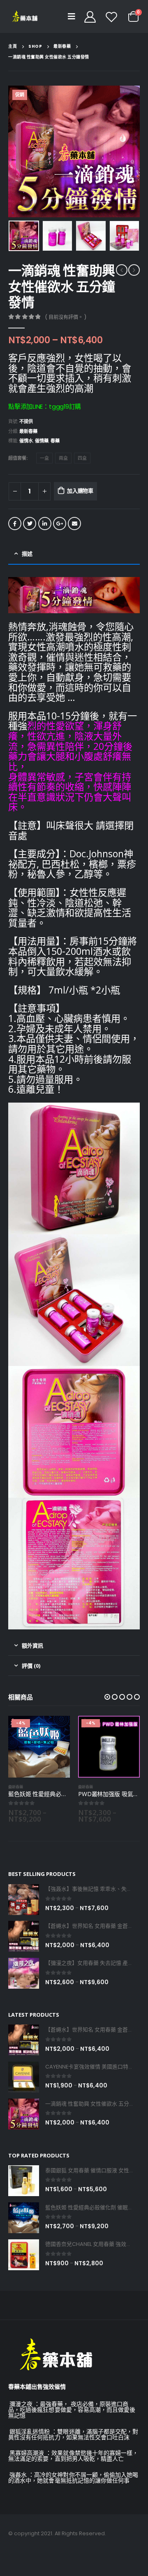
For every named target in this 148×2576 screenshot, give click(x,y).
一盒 (44, 458)
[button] (107, 1697)
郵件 (74, 524)
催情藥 (42, 441)
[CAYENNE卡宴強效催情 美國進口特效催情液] (24, 2077)
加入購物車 (80, 491)
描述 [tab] (27, 554)
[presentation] (18, 151)
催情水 (26, 441)
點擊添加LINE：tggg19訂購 (45, 406)
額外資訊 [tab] (32, 1645)
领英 (45, 524)
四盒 (82, 458)
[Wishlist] (111, 16)
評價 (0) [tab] (31, 1666)
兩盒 (63, 458)
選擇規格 (56, 1729)
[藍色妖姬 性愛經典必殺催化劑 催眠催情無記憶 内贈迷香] (24, 2218)
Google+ (60, 524)
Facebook (15, 524)
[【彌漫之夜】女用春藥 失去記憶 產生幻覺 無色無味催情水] (24, 1973)
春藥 (55, 441)
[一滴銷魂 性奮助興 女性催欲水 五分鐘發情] (24, 2114)
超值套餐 (17, 458)
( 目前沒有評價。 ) (66, 317)
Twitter (30, 524)
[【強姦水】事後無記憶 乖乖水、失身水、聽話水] (24, 1900)
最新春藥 (28, 431)
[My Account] (90, 16)
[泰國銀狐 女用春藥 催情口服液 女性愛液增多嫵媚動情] (24, 2181)
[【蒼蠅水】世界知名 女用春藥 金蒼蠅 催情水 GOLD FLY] (24, 1936)
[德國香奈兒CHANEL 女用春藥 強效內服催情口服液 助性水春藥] (24, 2255)
